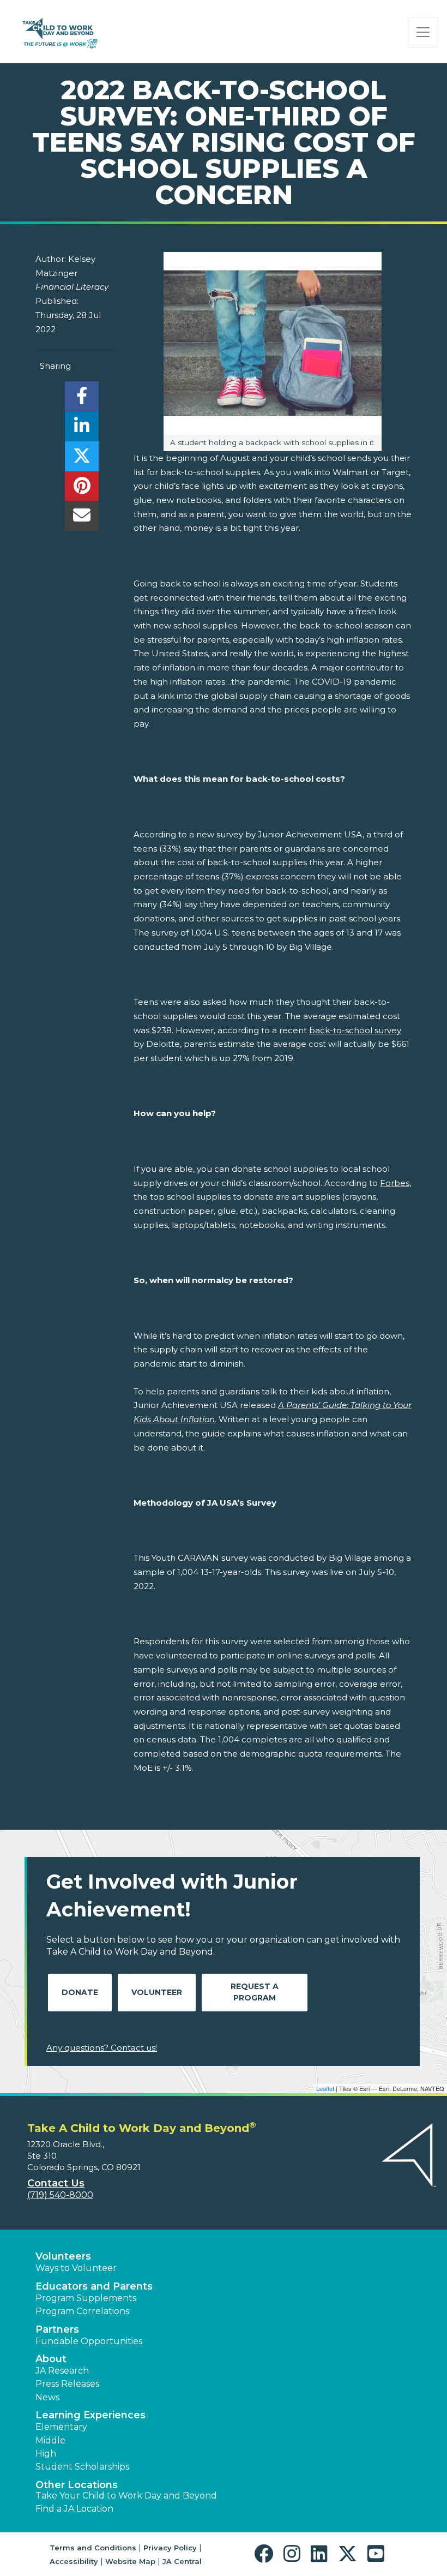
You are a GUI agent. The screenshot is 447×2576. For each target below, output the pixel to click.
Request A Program (255, 1992)
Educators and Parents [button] (94, 2286)
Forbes (395, 1183)
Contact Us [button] (56, 2183)
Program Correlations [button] (82, 2311)
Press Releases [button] (67, 2384)
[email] (81, 519)
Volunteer (157, 1992)
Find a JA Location (74, 2509)
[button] (266, 2554)
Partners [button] (57, 2329)
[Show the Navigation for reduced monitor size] (423, 32)
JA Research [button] (62, 2371)
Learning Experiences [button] (90, 2415)
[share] (81, 399)
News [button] (47, 2397)
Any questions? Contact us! (102, 2048)
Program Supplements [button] (86, 2298)
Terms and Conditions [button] (93, 2548)
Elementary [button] (61, 2427)
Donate (80, 1992)
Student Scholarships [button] (82, 2467)
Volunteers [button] (63, 2256)
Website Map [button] (130, 2561)
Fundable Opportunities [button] (89, 2341)
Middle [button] (50, 2440)
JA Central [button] (182, 2561)
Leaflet (325, 2088)
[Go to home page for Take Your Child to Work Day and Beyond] (59, 32)
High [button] (46, 2454)
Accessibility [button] (74, 2561)
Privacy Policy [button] (170, 2548)
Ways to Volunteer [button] (76, 2268)
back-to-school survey (355, 1030)
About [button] (51, 2359)
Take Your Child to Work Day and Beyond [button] (126, 2496)
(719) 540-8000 (60, 2195)
